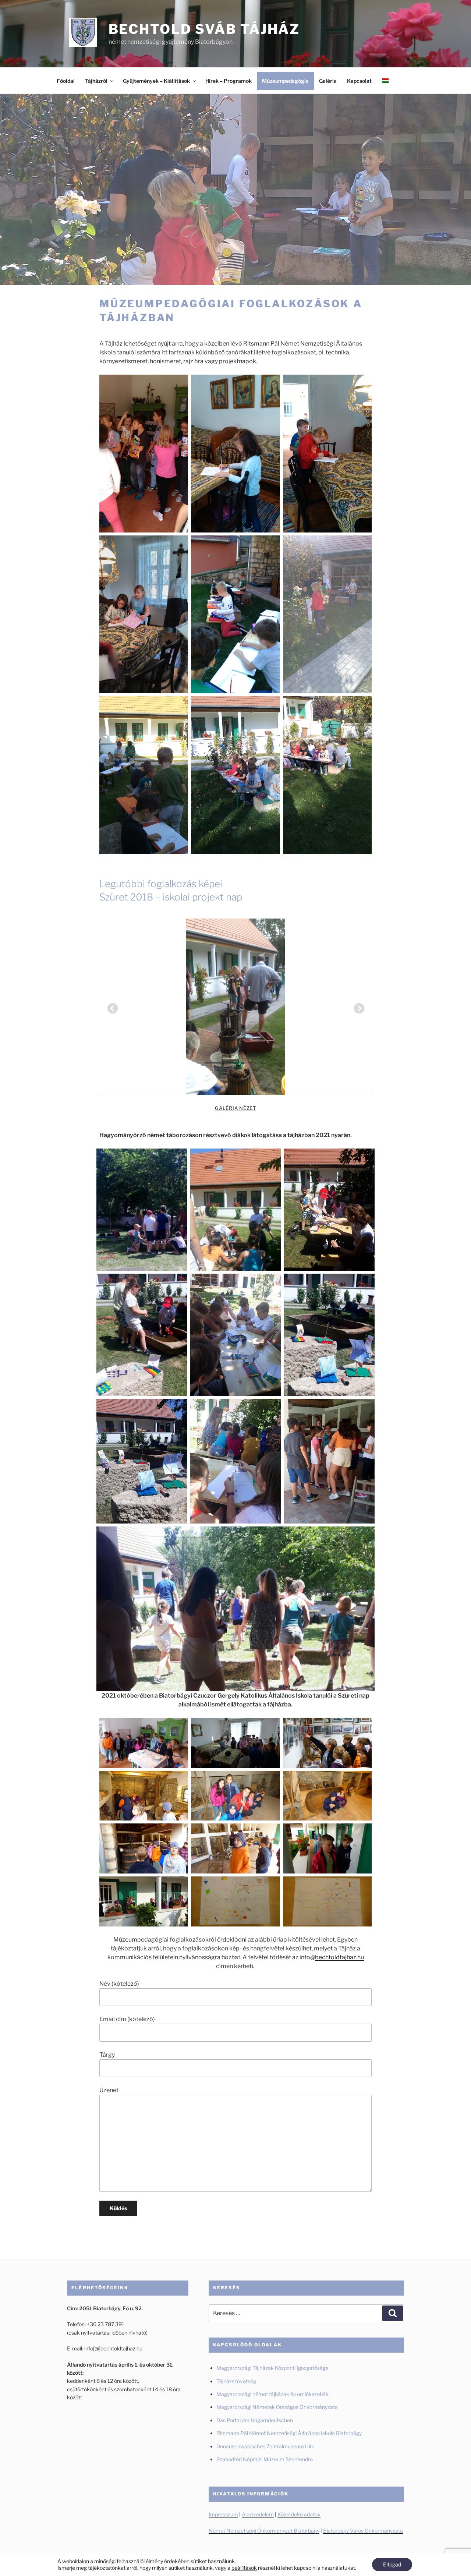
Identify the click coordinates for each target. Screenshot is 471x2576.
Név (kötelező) (119, 1984)
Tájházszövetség (236, 2381)
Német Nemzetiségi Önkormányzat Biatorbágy (264, 2531)
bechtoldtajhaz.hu (339, 1957)
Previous (110, 1006)
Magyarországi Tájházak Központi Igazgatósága (272, 2368)
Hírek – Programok (229, 81)
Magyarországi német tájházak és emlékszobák (272, 2394)
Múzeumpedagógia (285, 81)
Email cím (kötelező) (127, 2019)
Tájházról (96, 81)
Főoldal (66, 81)
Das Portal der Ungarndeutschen (255, 2420)
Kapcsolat (359, 81)
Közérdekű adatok (299, 2514)
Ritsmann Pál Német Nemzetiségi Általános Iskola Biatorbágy (289, 2433)
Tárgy (107, 2055)
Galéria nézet (235, 1108)
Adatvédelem (258, 2514)
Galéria (328, 81)
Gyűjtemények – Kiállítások (156, 81)
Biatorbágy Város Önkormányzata (363, 2531)
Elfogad (392, 2564)
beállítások (244, 2568)
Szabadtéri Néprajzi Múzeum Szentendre (265, 2459)
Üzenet (109, 2090)
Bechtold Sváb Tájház (204, 29)
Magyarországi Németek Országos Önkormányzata (277, 2407)
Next (357, 1006)
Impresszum (223, 2514)
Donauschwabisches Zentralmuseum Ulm (265, 2446)
